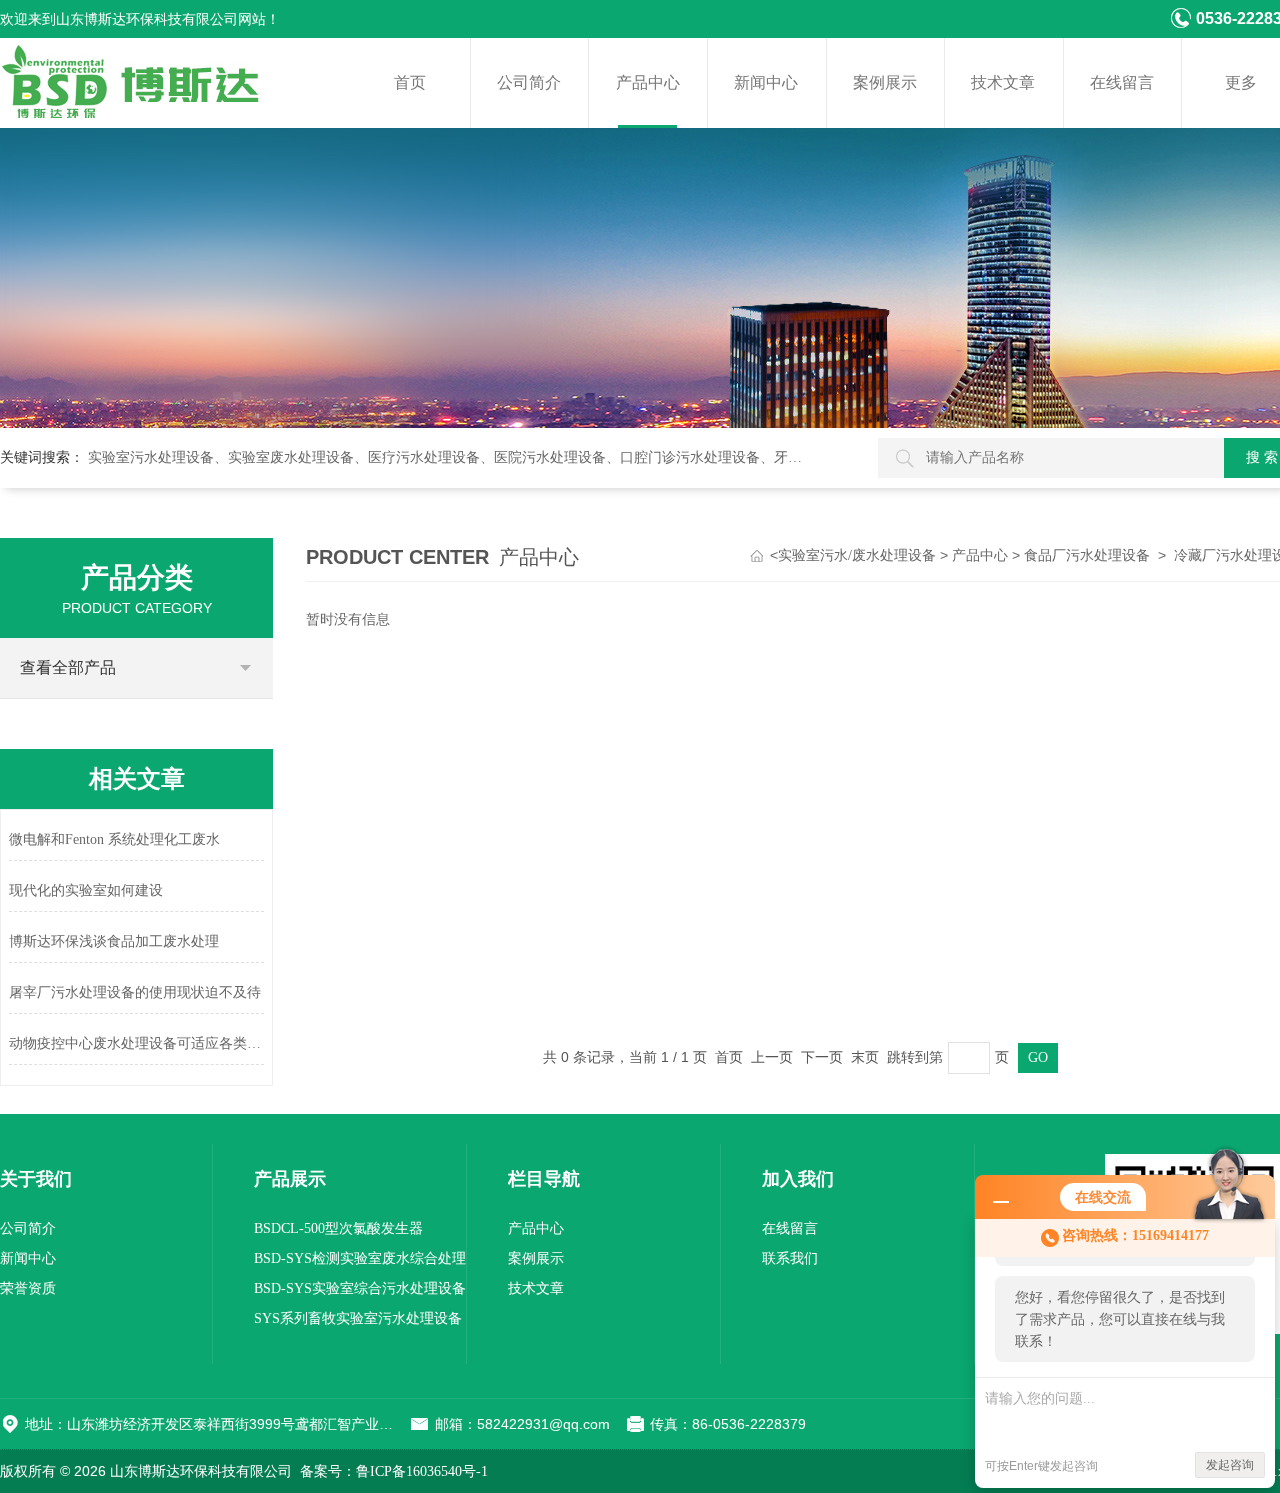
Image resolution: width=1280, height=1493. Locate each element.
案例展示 (885, 82)
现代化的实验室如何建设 (86, 890)
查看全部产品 (68, 667)
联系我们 (790, 1258)
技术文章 (1003, 82)
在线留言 (1122, 82)
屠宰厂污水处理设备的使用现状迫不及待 (135, 992)
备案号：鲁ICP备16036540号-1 (394, 1471)
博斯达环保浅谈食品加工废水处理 (114, 941)
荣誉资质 (28, 1288)
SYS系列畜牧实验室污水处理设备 (358, 1318)
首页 (410, 82)
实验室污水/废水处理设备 (857, 555)
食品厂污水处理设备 (1087, 555)
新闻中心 (766, 82)
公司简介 (529, 82)
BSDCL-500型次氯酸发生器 (338, 1228)
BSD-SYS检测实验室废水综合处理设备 (360, 1262)
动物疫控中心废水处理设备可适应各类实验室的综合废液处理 (136, 1043)
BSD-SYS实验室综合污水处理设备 (360, 1288)
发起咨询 (1230, 1465)
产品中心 (648, 82)
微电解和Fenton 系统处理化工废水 (114, 839)
